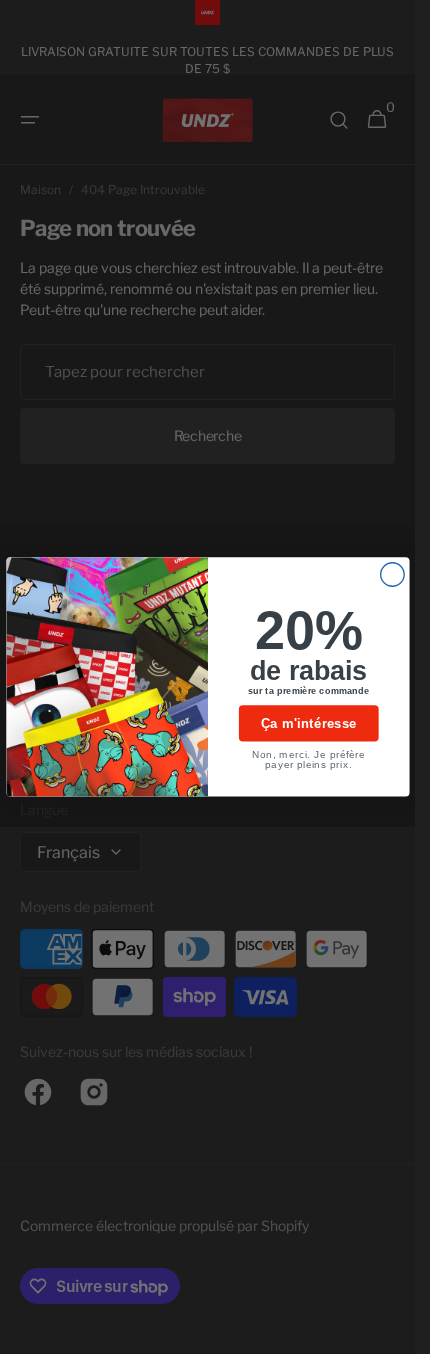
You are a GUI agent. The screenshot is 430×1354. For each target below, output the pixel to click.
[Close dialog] (392, 575)
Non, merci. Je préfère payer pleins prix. (308, 760)
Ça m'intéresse (308, 723)
